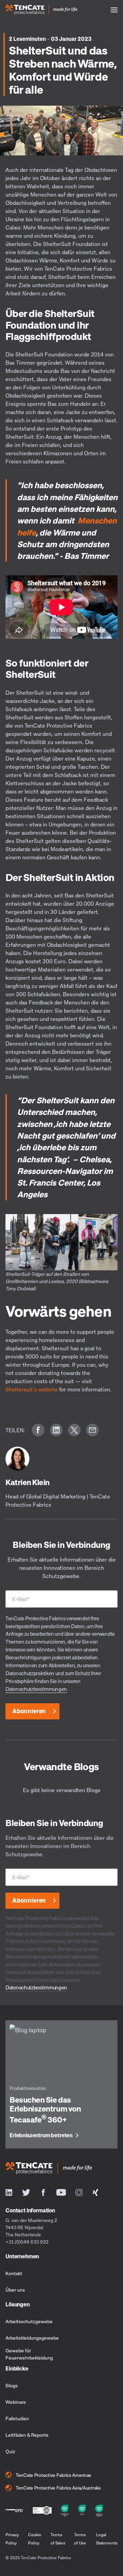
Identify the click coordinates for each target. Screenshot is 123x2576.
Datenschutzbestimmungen (36, 1689)
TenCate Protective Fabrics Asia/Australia (58, 2488)
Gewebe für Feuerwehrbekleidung (29, 2354)
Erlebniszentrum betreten (41, 2136)
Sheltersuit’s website (32, 1389)
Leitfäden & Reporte (27, 2435)
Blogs (12, 2385)
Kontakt (14, 2273)
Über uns (15, 2290)
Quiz (10, 2451)
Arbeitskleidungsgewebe (32, 2338)
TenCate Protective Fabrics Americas (53, 2475)
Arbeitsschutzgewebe (29, 2321)
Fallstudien (17, 2418)
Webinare (16, 2402)
